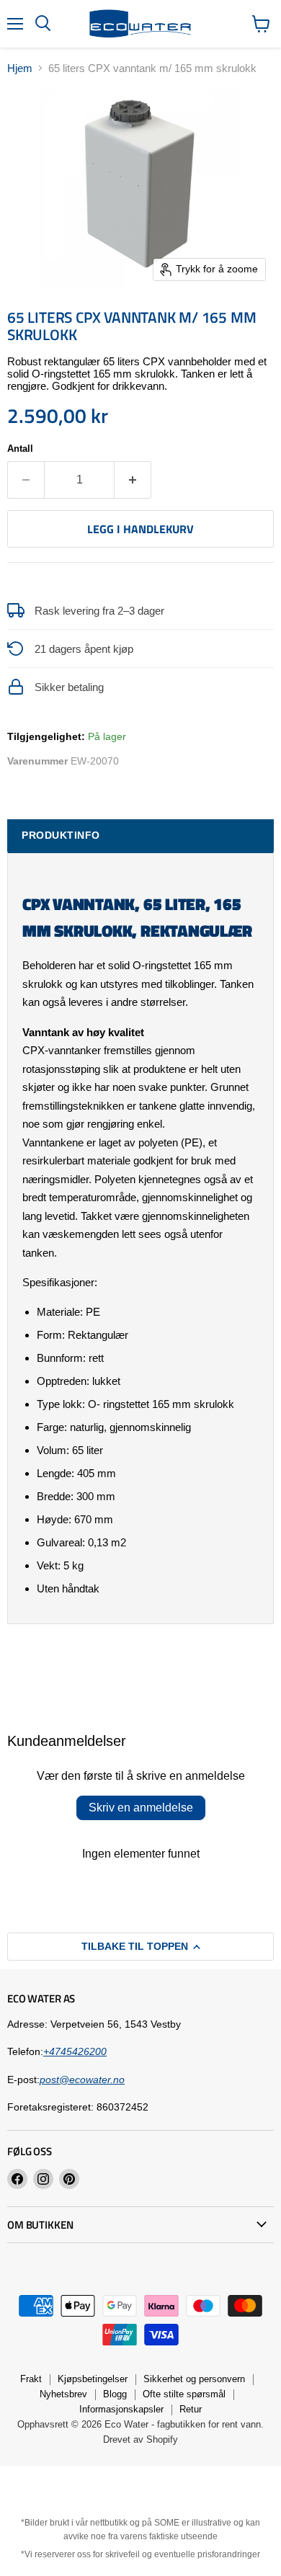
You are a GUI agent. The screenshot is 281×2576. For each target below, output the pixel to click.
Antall (20, 449)
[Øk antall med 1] (133, 480)
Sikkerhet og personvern (194, 2379)
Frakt (31, 2379)
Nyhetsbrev (63, 2394)
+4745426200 (75, 2051)
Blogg (115, 2394)
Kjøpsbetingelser (93, 2379)
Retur (191, 2409)
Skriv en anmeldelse (141, 1808)
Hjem (20, 68)
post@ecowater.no (82, 2080)
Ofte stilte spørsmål (184, 2394)
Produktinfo (61, 835)
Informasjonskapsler (121, 2409)
